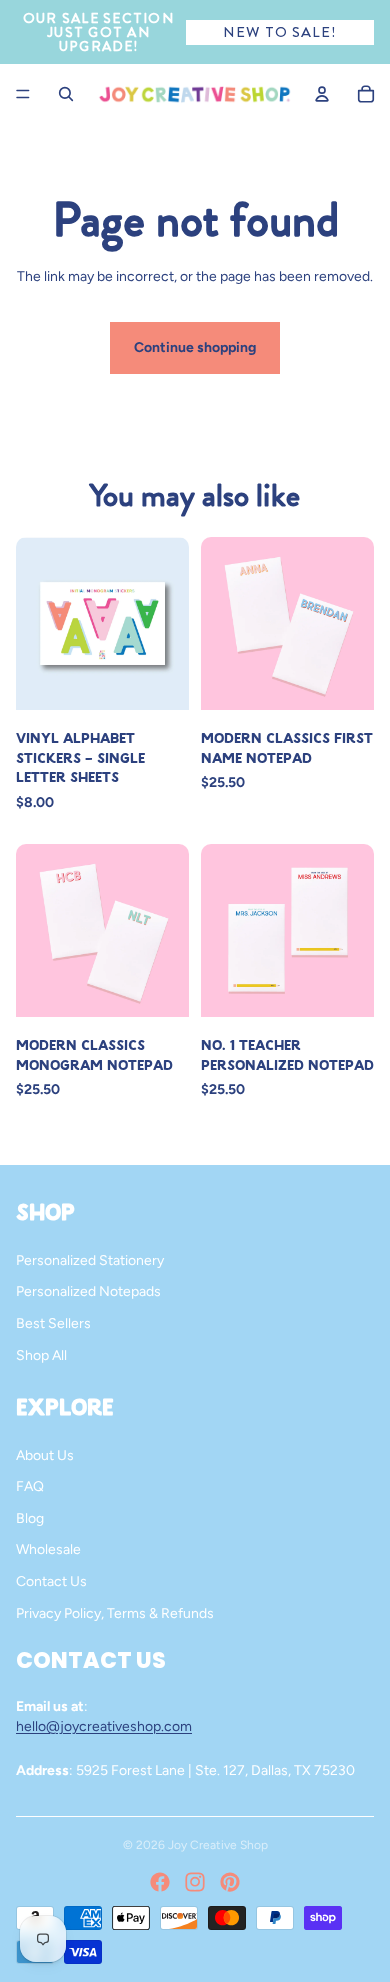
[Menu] (23, 94)
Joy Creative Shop (218, 1845)
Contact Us (51, 1581)
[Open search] (66, 94)
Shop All (41, 1355)
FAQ (30, 1486)
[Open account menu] (322, 94)
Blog (30, 1518)
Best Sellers (53, 1323)
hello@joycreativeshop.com (104, 1726)
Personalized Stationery (90, 1260)
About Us (45, 1455)
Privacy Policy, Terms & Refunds (115, 1613)
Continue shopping (195, 347)
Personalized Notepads (88, 1291)
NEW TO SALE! (279, 32)
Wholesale (48, 1549)
